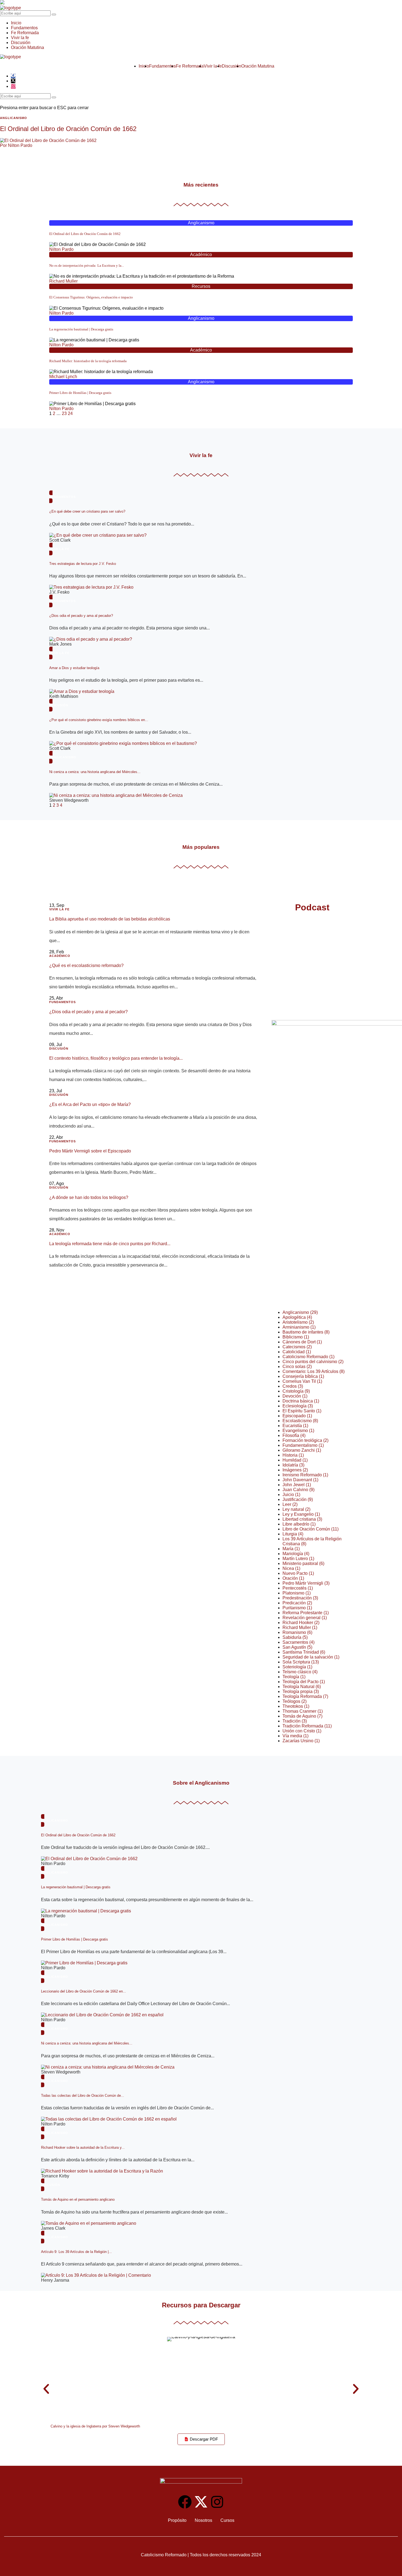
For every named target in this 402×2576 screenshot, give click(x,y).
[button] (46, 2389)
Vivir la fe (20, 38)
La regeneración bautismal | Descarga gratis (81, 329)
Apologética (297, 1317)
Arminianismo (299, 1327)
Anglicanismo (201, 223)
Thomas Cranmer (303, 1711)
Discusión (21, 43)
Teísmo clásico (300, 1672)
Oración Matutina (27, 47)
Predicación (297, 1603)
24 (70, 413)
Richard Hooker (301, 1623)
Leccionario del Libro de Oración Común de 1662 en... (84, 1991)
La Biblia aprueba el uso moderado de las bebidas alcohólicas (110, 919)
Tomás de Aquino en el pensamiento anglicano (78, 2199)
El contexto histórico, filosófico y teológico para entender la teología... (116, 1058)
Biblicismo (296, 1337)
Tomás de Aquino (302, 1716)
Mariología (296, 1554)
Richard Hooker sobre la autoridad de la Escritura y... (83, 2147)
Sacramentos (298, 1642)
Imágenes (295, 1470)
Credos (293, 1386)
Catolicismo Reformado (308, 1357)
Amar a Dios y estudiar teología (74, 668)
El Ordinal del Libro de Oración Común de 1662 (68, 129)
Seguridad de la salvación (311, 1657)
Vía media (295, 1736)
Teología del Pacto (304, 1682)
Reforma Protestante (306, 1613)
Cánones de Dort (302, 1342)
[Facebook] (185, 2502)
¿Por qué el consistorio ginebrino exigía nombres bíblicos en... (99, 720)
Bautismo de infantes (306, 1332)
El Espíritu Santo (302, 1411)
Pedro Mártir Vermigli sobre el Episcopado (90, 1151)
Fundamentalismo (303, 1445)
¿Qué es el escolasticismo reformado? (86, 965)
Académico (201, 255)
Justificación (298, 1499)
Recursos (201, 286)
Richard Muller (63, 281)
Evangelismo (298, 1431)
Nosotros (203, 2520)
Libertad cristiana (302, 1519)
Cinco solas (297, 1367)
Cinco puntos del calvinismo (313, 1362)
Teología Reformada (305, 1696)
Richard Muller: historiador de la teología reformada (88, 361)
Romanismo (297, 1632)
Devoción (295, 1396)
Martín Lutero (298, 1559)
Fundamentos (24, 28)
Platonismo (297, 1593)
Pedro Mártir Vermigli (306, 1583)
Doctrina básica (301, 1401)
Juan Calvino (298, 1490)
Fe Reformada (25, 33)
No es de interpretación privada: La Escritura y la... (87, 265)
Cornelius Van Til (302, 1381)
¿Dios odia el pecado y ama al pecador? (81, 616)
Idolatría (293, 1465)
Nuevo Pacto (298, 1573)
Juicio (291, 1495)
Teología (294, 1677)
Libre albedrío (299, 1524)
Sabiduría (295, 1637)
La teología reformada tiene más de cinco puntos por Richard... (110, 1244)
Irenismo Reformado (305, 1475)
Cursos (227, 2520)
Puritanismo (297, 1608)
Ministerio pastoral (303, 1563)
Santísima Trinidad (304, 1652)
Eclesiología (298, 1406)
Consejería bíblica (303, 1376)
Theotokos (296, 1706)
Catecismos (297, 1347)
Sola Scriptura (301, 1662)
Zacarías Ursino (301, 1741)
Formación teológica (305, 1440)
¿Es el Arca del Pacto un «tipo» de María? (90, 1104)
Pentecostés (298, 1588)
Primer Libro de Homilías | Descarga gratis (80, 393)
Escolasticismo (300, 1421)
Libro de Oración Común (311, 1529)
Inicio (16, 23)
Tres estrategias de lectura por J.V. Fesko (83, 564)
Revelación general (305, 1618)
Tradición (295, 1721)
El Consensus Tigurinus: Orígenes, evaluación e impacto (91, 297)
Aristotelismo (298, 1322)
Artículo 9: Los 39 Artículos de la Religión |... (76, 2252)
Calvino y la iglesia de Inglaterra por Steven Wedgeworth (95, 2426)
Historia (293, 1455)
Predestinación (300, 1598)
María (291, 1549)
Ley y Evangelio (301, 1514)
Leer (290, 1504)
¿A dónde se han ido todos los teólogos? (89, 1197)
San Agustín (297, 1647)
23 (64, 413)
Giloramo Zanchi (302, 1450)
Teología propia (301, 1691)
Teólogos (295, 1701)
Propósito (177, 2520)
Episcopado (297, 1416)
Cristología (296, 1391)
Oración (293, 1578)
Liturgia (293, 1534)
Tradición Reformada (307, 1726)
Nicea (291, 1568)
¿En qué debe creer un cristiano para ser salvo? (87, 511)
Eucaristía (295, 1426)
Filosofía (294, 1435)
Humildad (295, 1460)
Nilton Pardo (61, 249)
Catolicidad (297, 1352)
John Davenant (300, 1480)
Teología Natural (302, 1687)
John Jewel (297, 1485)
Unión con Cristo (302, 1731)
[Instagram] (217, 2502)
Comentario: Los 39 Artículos (314, 1371)
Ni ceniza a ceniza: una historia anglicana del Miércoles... (95, 772)
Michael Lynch (63, 377)
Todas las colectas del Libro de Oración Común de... (83, 2096)
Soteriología (297, 1667)
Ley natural (296, 1509)
